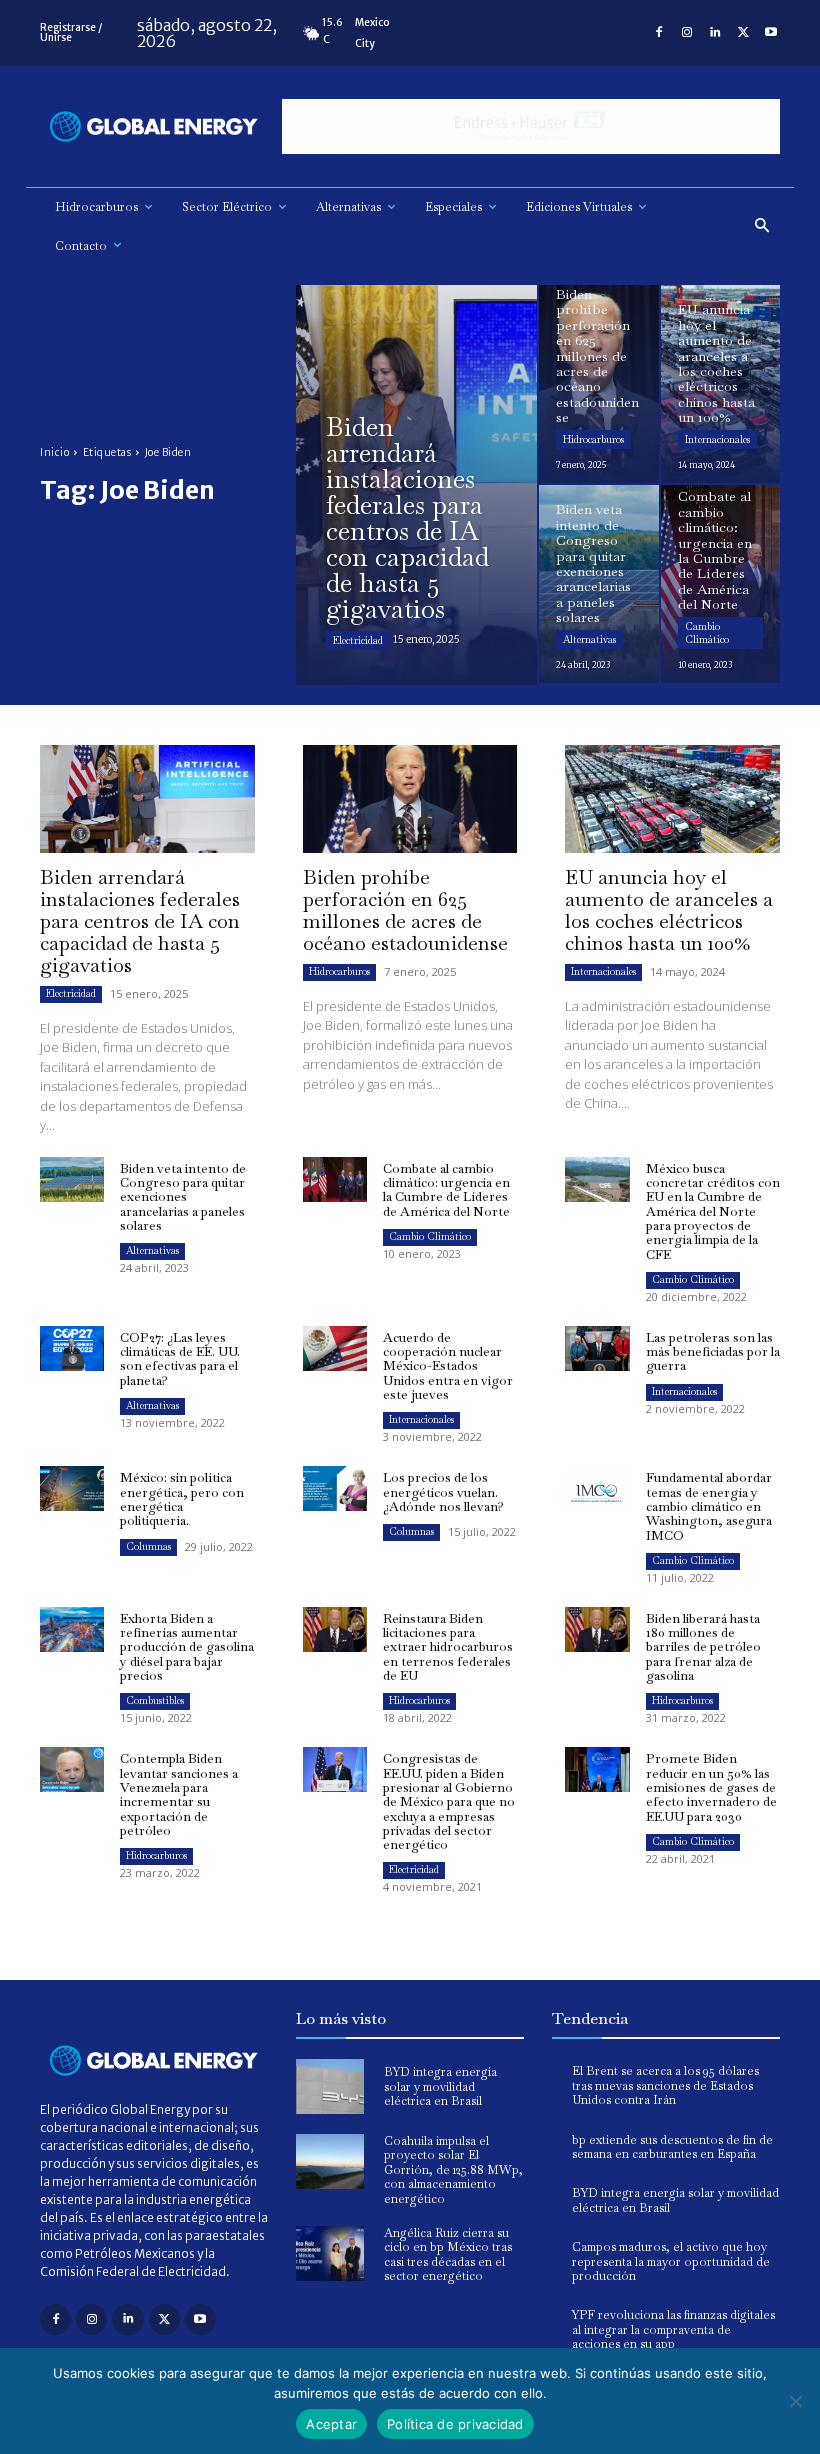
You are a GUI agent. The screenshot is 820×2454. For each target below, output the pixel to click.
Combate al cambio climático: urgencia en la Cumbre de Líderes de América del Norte (446, 1190)
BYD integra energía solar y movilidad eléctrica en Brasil (440, 2086)
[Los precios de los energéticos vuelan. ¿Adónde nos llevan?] (335, 1488)
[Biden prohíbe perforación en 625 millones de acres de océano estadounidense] (599, 384)
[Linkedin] (715, 33)
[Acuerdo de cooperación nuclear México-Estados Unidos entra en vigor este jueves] (335, 1348)
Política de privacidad (455, 2424)
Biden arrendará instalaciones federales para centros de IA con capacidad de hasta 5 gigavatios (140, 921)
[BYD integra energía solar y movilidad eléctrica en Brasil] (330, 2086)
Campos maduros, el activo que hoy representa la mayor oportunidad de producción (671, 2261)
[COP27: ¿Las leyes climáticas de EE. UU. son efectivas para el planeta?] (72, 1348)
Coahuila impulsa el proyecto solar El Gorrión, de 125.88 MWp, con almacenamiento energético (453, 2170)
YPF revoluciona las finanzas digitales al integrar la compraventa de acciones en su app (673, 2329)
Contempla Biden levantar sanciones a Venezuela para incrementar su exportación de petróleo (179, 1794)
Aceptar (331, 2424)
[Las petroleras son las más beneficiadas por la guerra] (597, 1348)
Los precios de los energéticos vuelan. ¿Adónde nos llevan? (443, 1492)
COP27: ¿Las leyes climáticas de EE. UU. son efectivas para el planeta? (180, 1359)
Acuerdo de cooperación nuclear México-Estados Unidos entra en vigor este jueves (448, 1366)
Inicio (54, 452)
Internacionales (717, 439)
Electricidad (358, 640)
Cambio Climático (707, 633)
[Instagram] (687, 33)
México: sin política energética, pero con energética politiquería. (182, 1499)
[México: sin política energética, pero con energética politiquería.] (72, 1488)
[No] (795, 2401)
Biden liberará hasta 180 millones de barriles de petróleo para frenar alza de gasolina (703, 1647)
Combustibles (155, 1700)
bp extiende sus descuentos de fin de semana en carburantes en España (672, 2147)
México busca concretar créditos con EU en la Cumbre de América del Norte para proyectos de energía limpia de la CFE (713, 1211)
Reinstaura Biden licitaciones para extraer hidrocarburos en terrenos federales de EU (448, 1647)
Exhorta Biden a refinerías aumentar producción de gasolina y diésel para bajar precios (187, 1647)
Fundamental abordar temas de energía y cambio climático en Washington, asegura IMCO (709, 1506)
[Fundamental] (531, 126)
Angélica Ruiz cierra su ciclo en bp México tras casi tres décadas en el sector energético (448, 2254)
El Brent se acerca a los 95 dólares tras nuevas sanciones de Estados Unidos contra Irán (665, 2085)
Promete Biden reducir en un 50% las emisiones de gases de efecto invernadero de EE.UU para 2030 (711, 1787)
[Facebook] (659, 33)
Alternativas (589, 639)
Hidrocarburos (593, 439)
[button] (762, 226)
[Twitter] (743, 33)
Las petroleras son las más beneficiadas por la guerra (713, 1352)
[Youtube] (771, 33)
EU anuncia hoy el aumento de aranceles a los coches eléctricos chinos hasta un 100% (669, 910)
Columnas (148, 1546)
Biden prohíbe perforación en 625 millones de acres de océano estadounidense (405, 910)
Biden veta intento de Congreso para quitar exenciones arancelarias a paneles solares (183, 1197)
